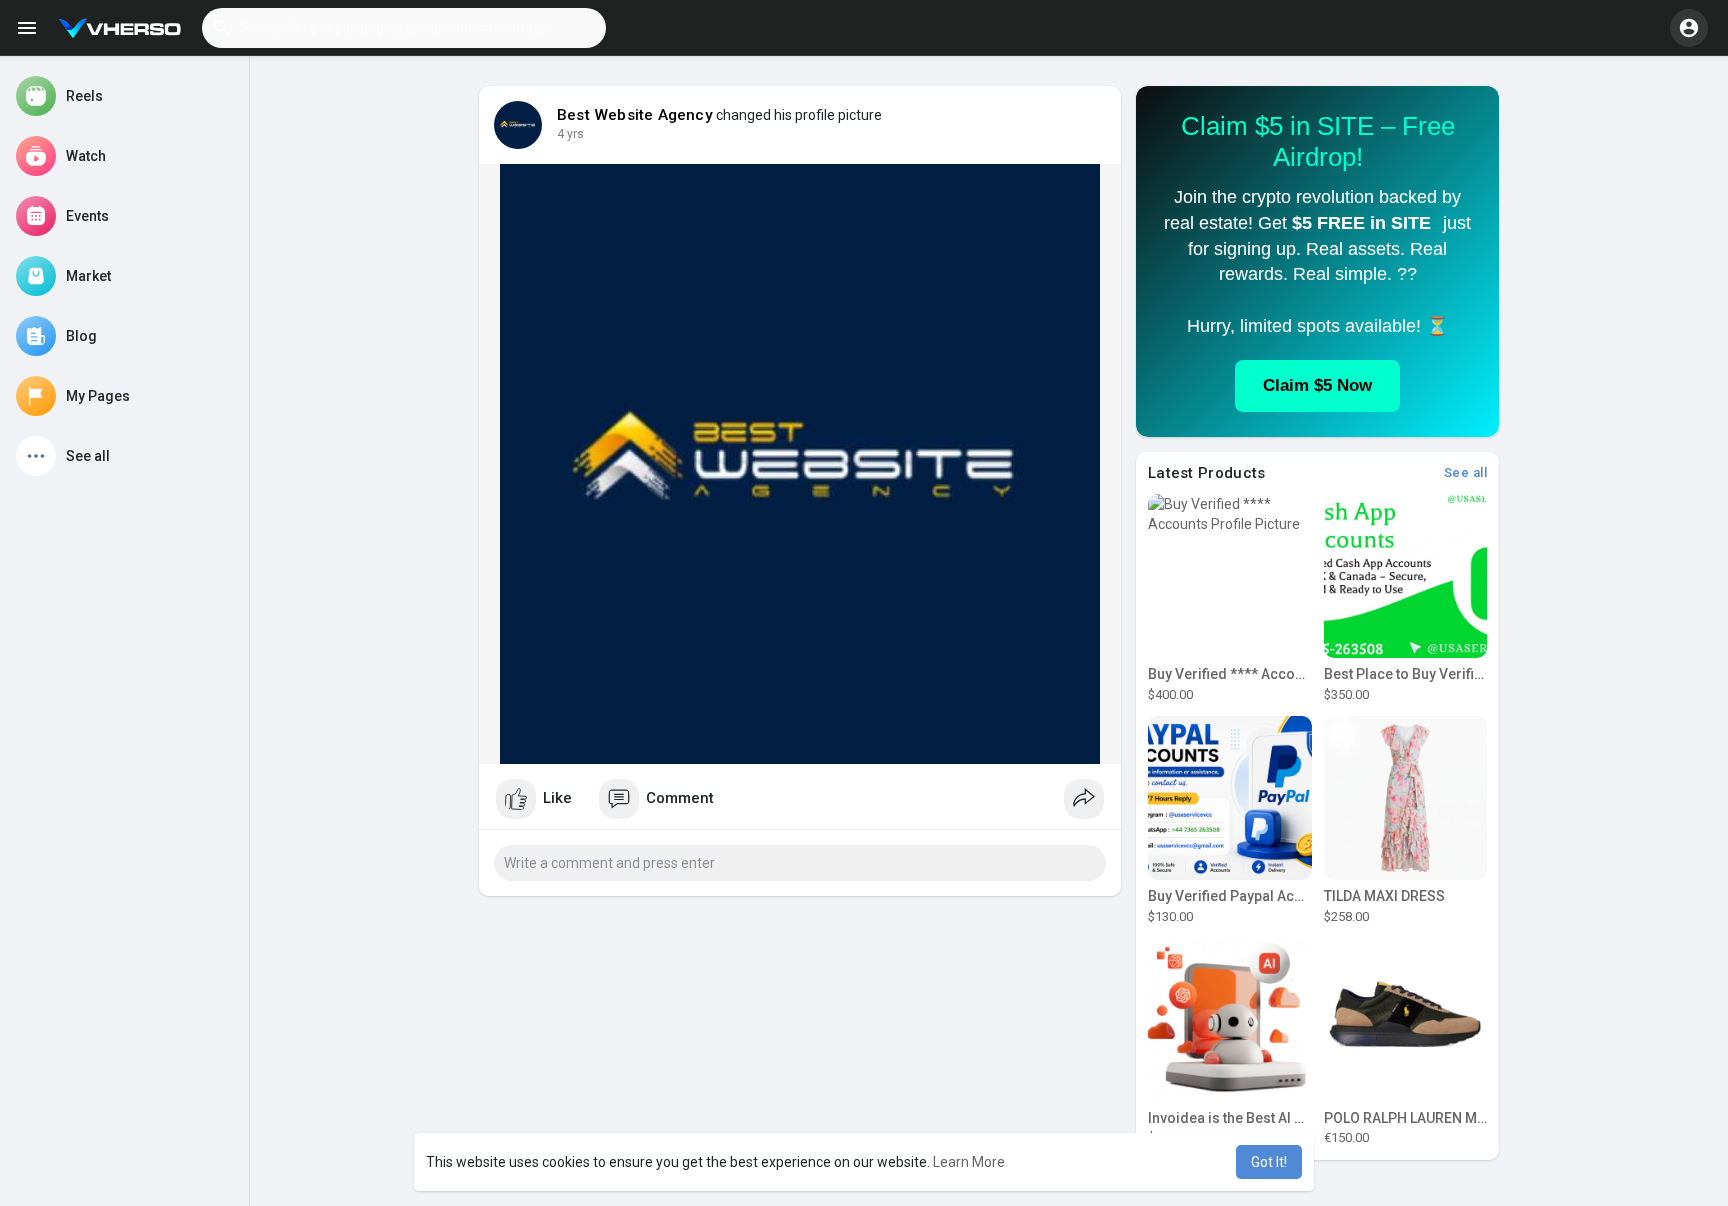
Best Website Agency (635, 115)
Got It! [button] (1269, 1162)
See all (1466, 472)
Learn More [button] (969, 1162)
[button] (404, 28)
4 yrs (570, 134)
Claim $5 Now (1317, 385)
